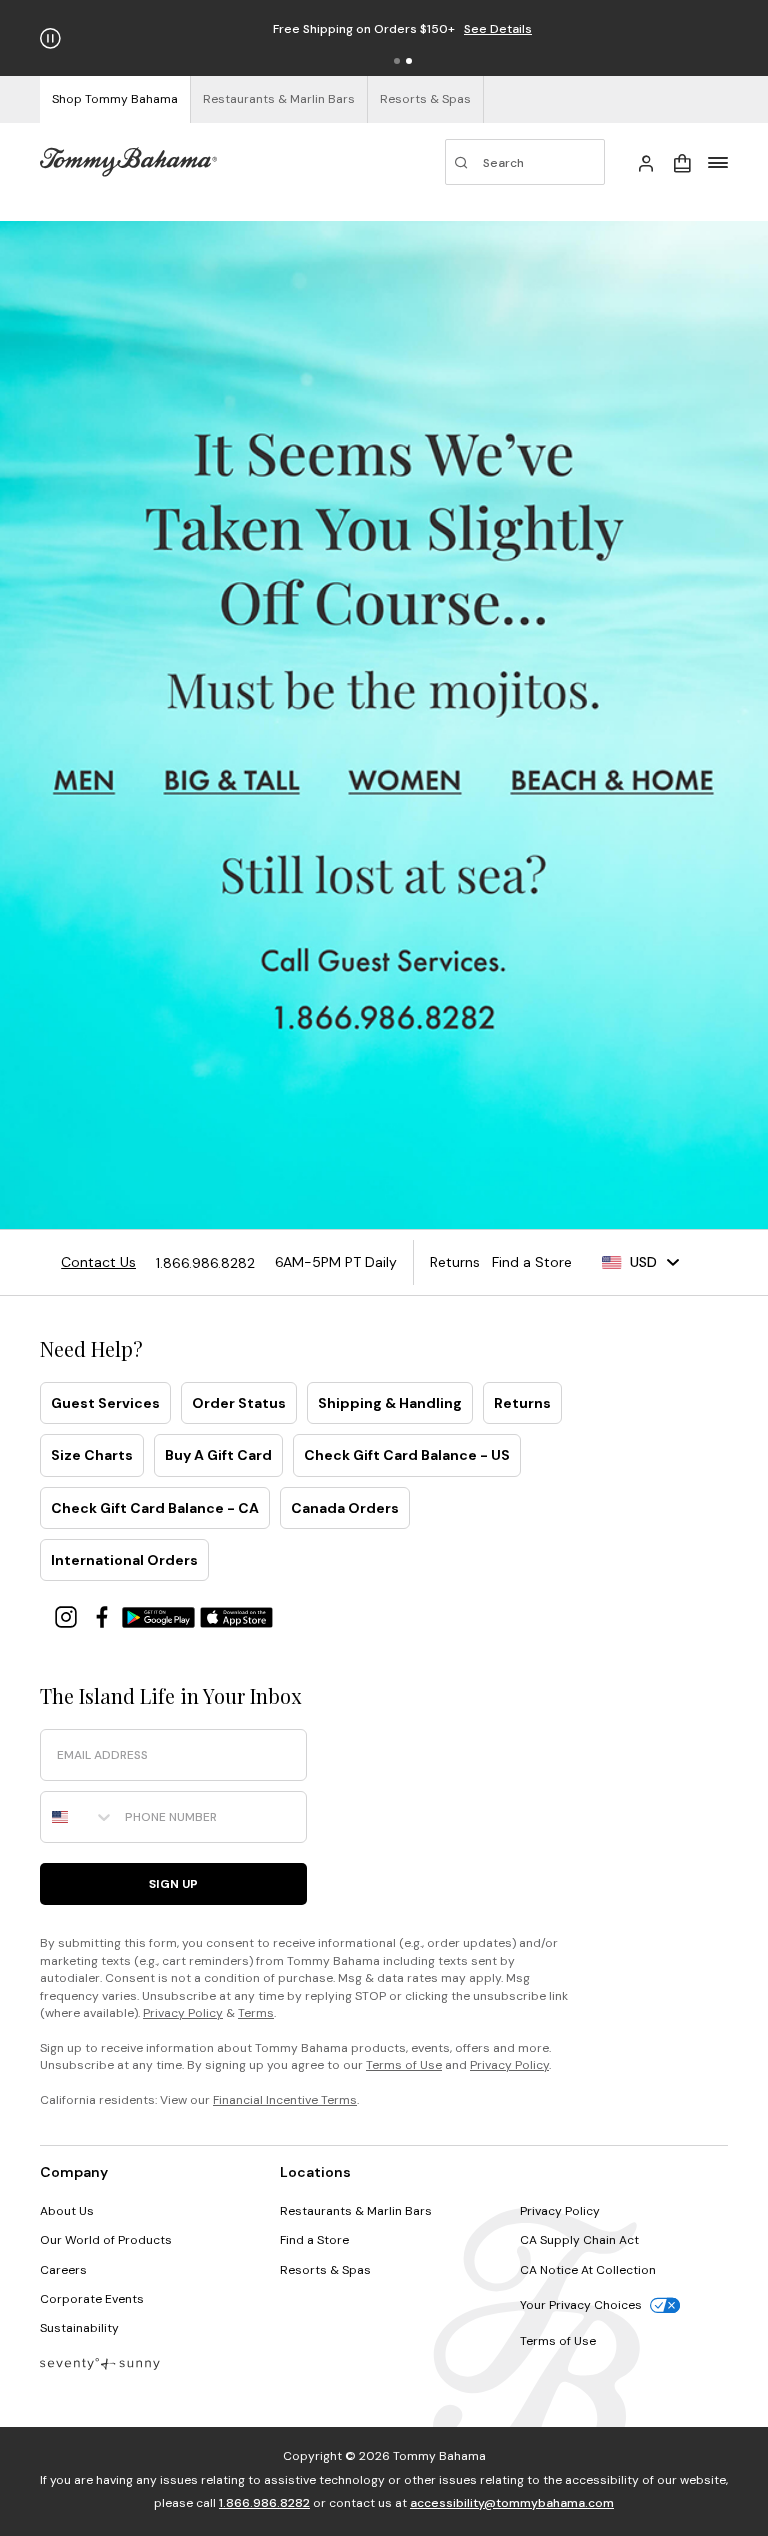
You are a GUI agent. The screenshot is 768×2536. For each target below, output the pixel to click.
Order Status (239, 1403)
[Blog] (100, 2362)
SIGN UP (173, 1884)
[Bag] (682, 162)
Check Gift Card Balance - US (407, 1455)
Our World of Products (106, 2240)
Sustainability (79, 2328)
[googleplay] (161, 1615)
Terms (256, 2013)
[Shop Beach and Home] (615, 780)
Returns (522, 1403)
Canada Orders (345, 1508)
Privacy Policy (183, 2013)
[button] (397, 61)
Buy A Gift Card (218, 1455)
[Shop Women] (408, 780)
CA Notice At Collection (588, 2270)
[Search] (525, 162)
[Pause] (50, 38)
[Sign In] (646, 162)
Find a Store (314, 2240)
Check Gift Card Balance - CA (155, 1508)
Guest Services (105, 1403)
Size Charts (92, 1455)
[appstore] (237, 1615)
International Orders (124, 1560)
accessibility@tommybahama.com (512, 2503)
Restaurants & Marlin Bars (356, 2211)
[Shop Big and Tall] (232, 780)
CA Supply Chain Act (579, 2240)
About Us (67, 2211)
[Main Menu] (718, 162)
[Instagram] (68, 1615)
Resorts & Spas (325, 2270)
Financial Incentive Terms (285, 2100)
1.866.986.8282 (264, 2503)
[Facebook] (104, 1615)
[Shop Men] (85, 780)
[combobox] (78, 1817)
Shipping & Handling (390, 1403)
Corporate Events (92, 2299)
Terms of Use (404, 2065)
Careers (63, 2270)
